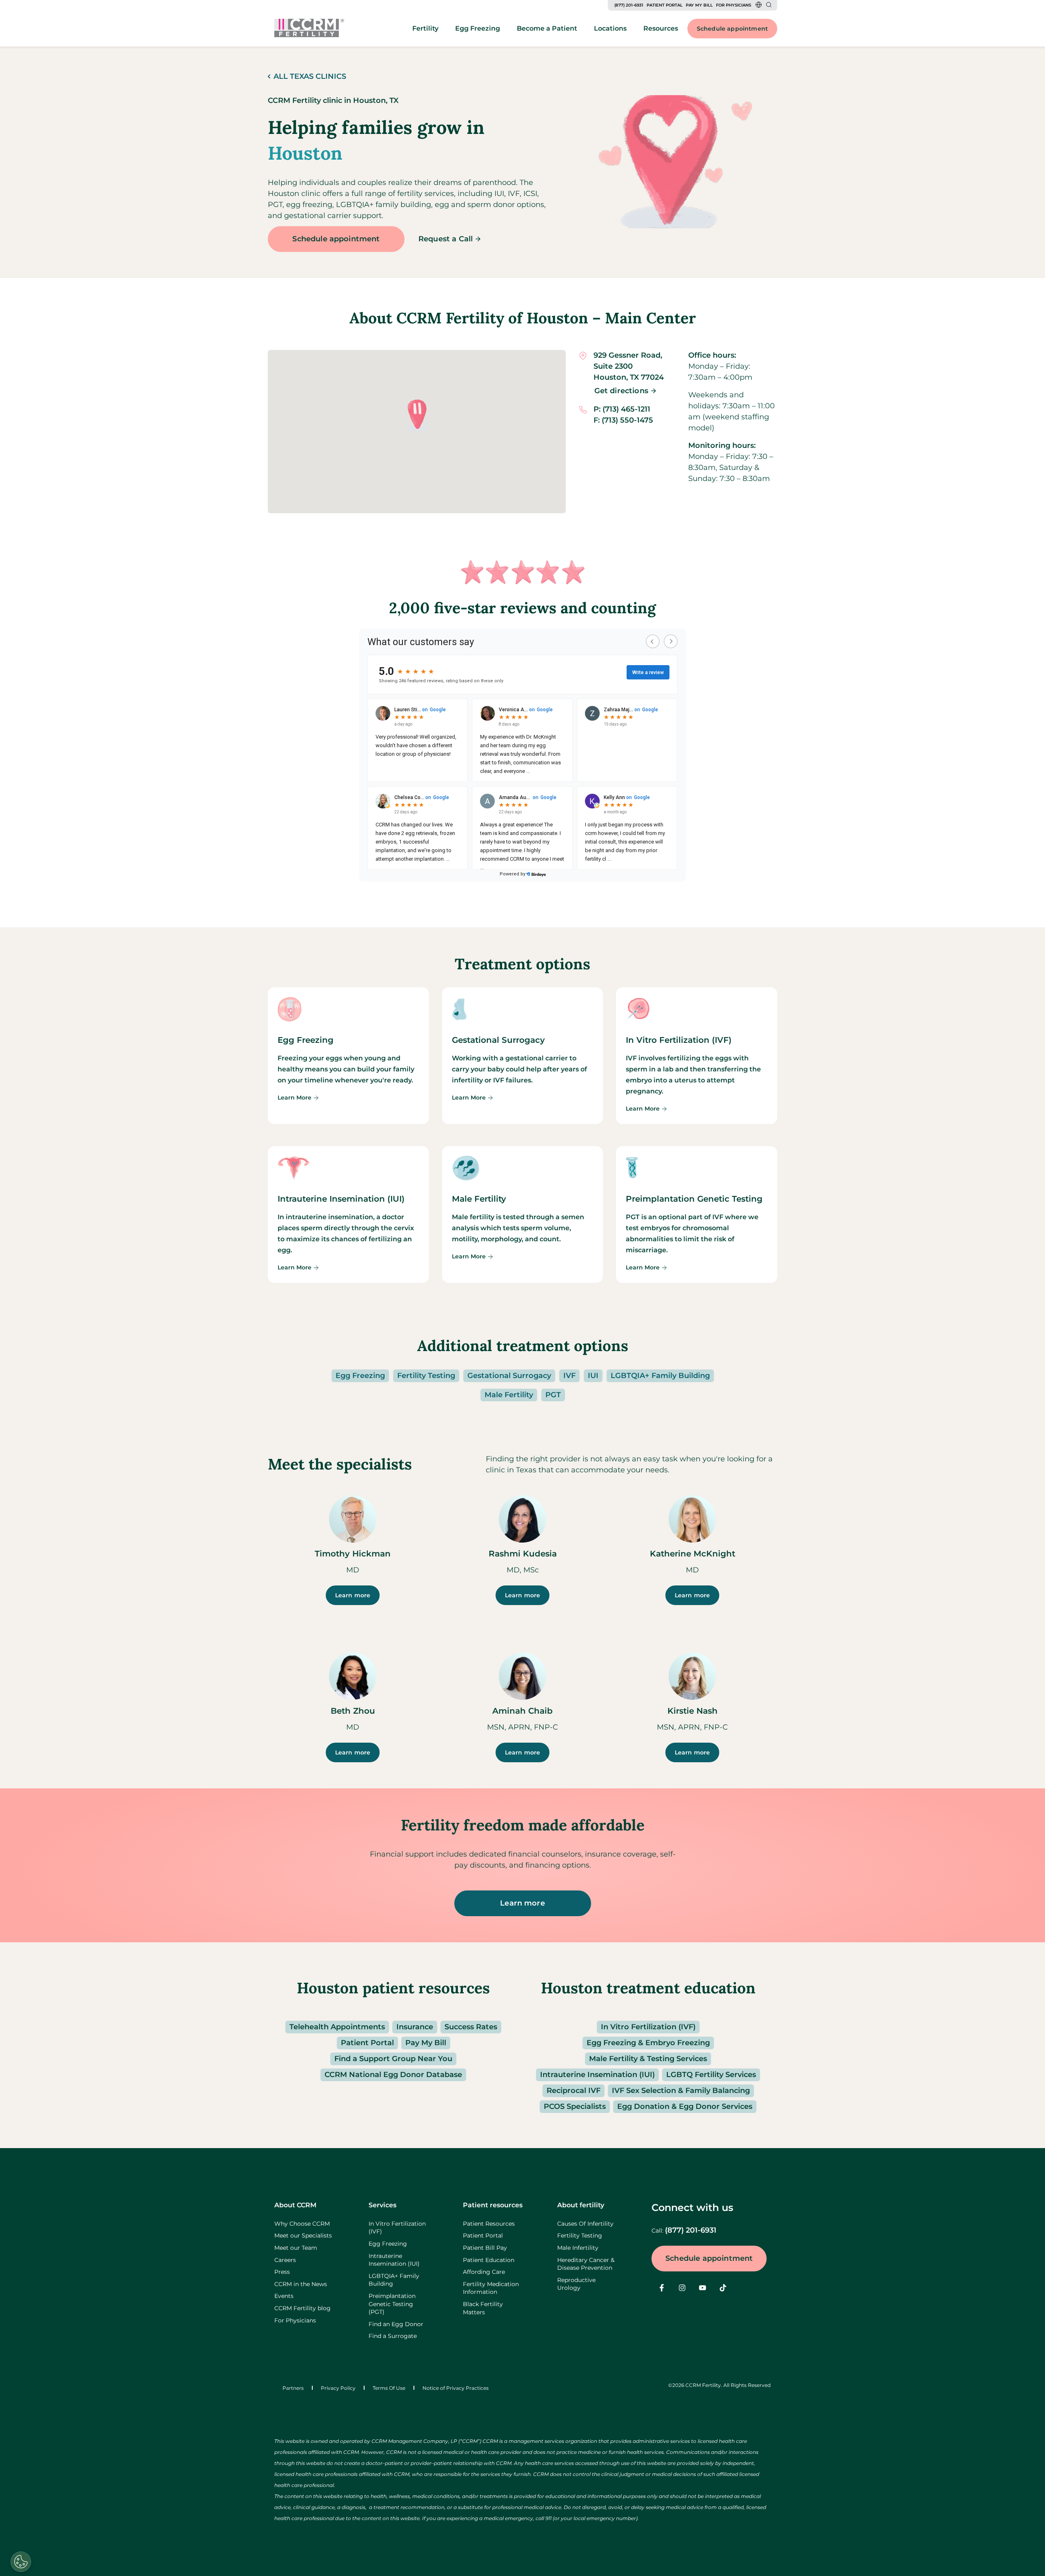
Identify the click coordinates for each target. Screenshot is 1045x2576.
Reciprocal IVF (574, 2091)
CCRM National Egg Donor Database (393, 2075)
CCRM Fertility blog (302, 2308)
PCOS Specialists (575, 2106)
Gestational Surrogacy (509, 1376)
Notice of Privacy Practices (456, 2388)
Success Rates (471, 2027)
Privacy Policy (338, 2388)
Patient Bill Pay (485, 2248)
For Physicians (734, 5)
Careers (285, 2260)
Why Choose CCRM (302, 2224)
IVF (569, 1376)
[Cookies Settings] (21, 2562)
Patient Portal (665, 5)
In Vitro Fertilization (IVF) (648, 2027)
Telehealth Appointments (337, 2027)
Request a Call (446, 239)
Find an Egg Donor (396, 2324)
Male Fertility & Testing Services (648, 2059)
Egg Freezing (360, 1376)
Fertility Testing (426, 1376)
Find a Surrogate (393, 2336)
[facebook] (662, 2288)
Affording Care (484, 2272)
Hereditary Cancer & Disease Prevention (586, 2264)
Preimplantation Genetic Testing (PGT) (392, 2304)
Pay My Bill (699, 5)
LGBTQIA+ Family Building (660, 1376)
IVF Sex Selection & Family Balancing (681, 2091)
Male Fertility (509, 1395)
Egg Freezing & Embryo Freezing (648, 2043)
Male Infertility (578, 2248)
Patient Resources (489, 2224)
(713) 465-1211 (626, 409)
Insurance (415, 2027)
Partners (293, 2388)
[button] (417, 415)
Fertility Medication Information (491, 2288)
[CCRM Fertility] (309, 28)
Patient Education (489, 2260)
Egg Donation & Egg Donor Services (685, 2106)
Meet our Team (296, 2248)
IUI (593, 1376)
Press (282, 2272)
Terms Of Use (389, 2388)
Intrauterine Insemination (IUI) (597, 2075)
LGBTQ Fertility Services (711, 2075)
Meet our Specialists (303, 2235)
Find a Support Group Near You (393, 2059)
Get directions (621, 391)
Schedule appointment (732, 29)
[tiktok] (723, 2288)
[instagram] (682, 2288)
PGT (553, 1395)
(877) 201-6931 (629, 5)
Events (284, 2296)
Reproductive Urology (576, 2284)
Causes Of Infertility (585, 2224)
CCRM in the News (301, 2284)
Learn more (353, 1595)
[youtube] (703, 2288)
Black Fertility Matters (483, 2308)
